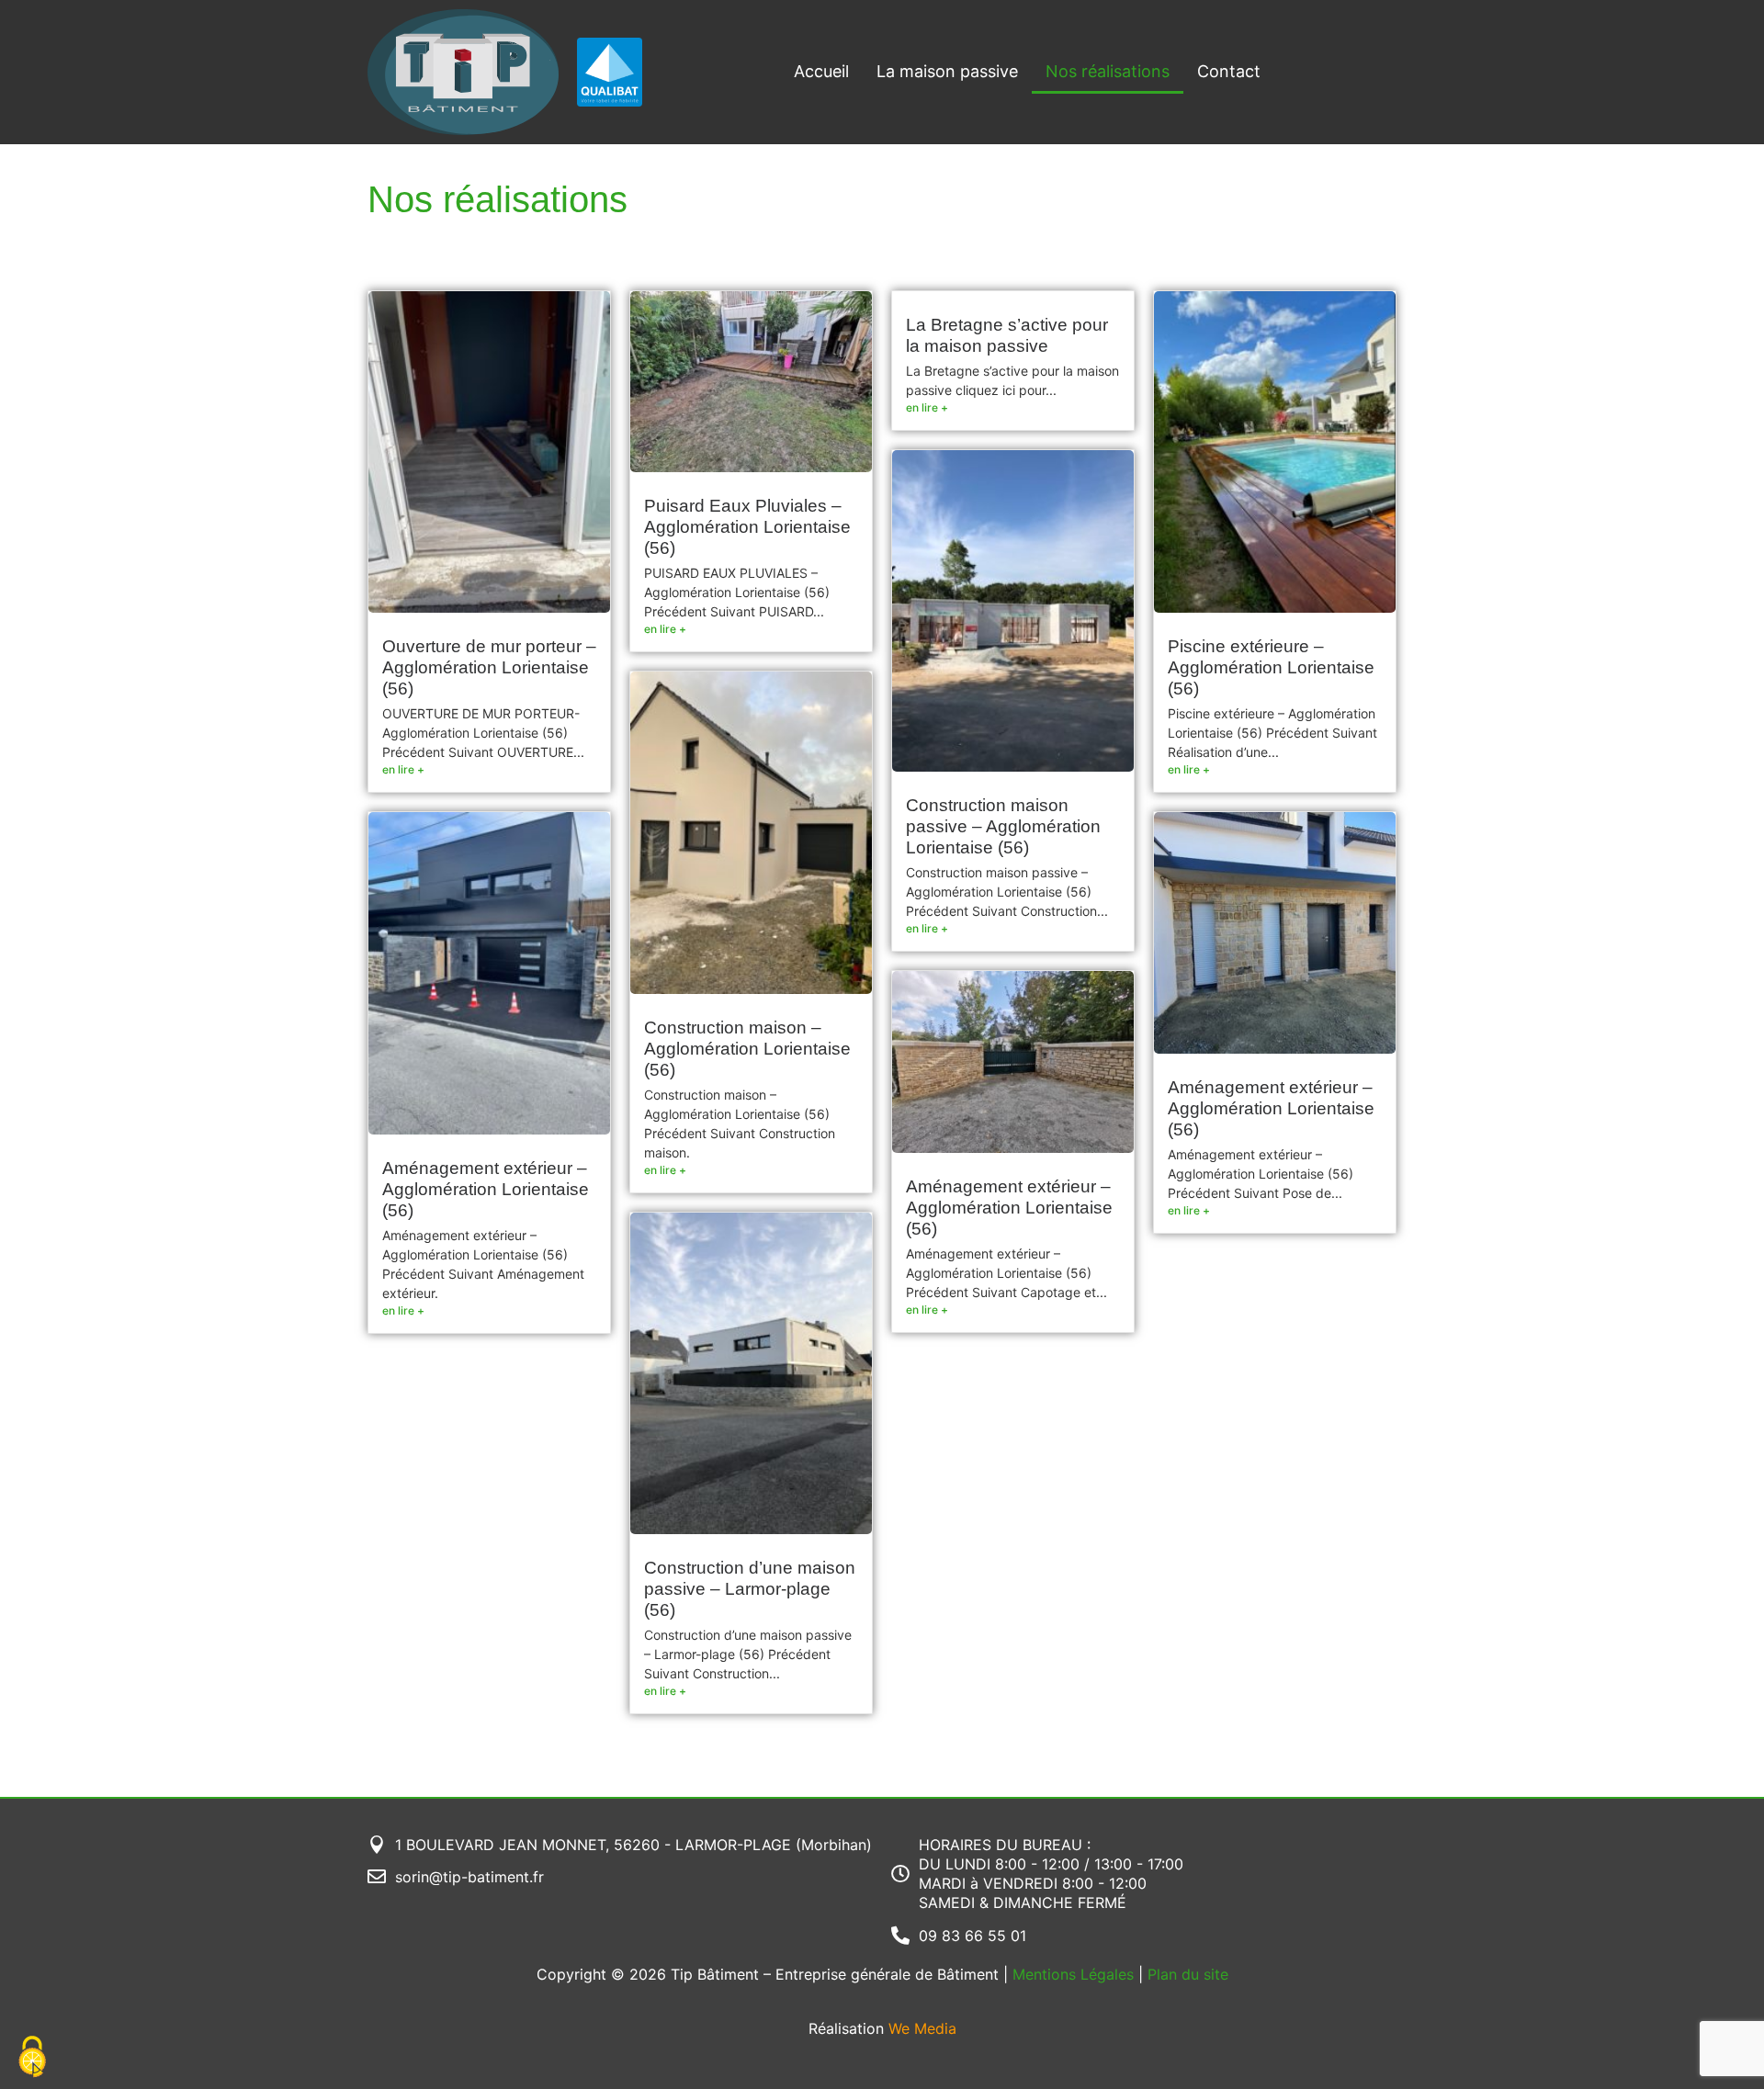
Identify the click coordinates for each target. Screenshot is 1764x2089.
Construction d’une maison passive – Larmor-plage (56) (750, 1589)
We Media (922, 2028)
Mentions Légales (1073, 1974)
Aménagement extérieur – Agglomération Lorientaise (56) (486, 1189)
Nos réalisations (1108, 71)
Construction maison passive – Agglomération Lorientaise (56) (1003, 826)
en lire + (403, 769)
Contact (1229, 71)
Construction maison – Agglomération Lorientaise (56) (747, 1049)
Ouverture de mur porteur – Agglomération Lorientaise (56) (489, 667)
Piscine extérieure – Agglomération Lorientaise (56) (1271, 667)
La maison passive (947, 71)
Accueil (821, 71)
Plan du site (1188, 1974)
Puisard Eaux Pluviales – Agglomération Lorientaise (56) (747, 527)
